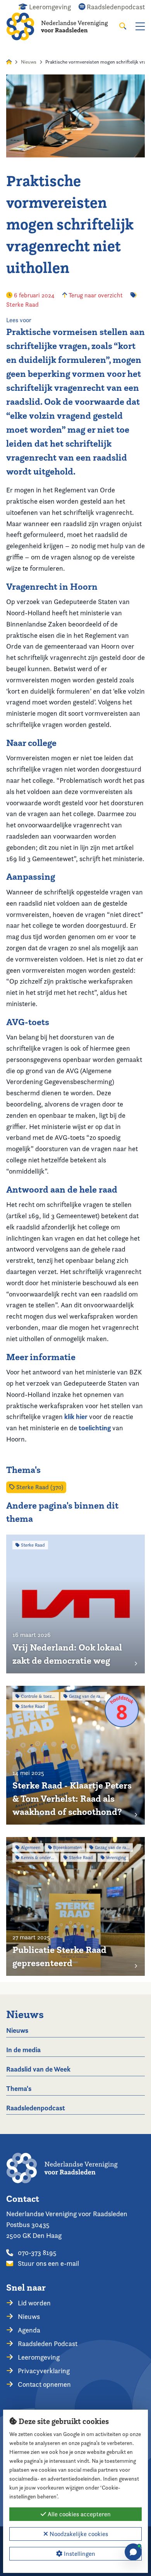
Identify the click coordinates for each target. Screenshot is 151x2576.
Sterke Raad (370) (39, 1487)
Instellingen (79, 2554)
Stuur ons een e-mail (48, 2263)
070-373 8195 (36, 2252)
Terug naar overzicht (95, 295)
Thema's (19, 2088)
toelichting (95, 1428)
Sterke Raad (22, 305)
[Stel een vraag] (133, 2552)
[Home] (63, 26)
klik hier (76, 1417)
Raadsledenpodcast (36, 2108)
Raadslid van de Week (38, 2069)
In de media (23, 2050)
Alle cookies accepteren (78, 2514)
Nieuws (29, 62)
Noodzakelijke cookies (78, 2534)
